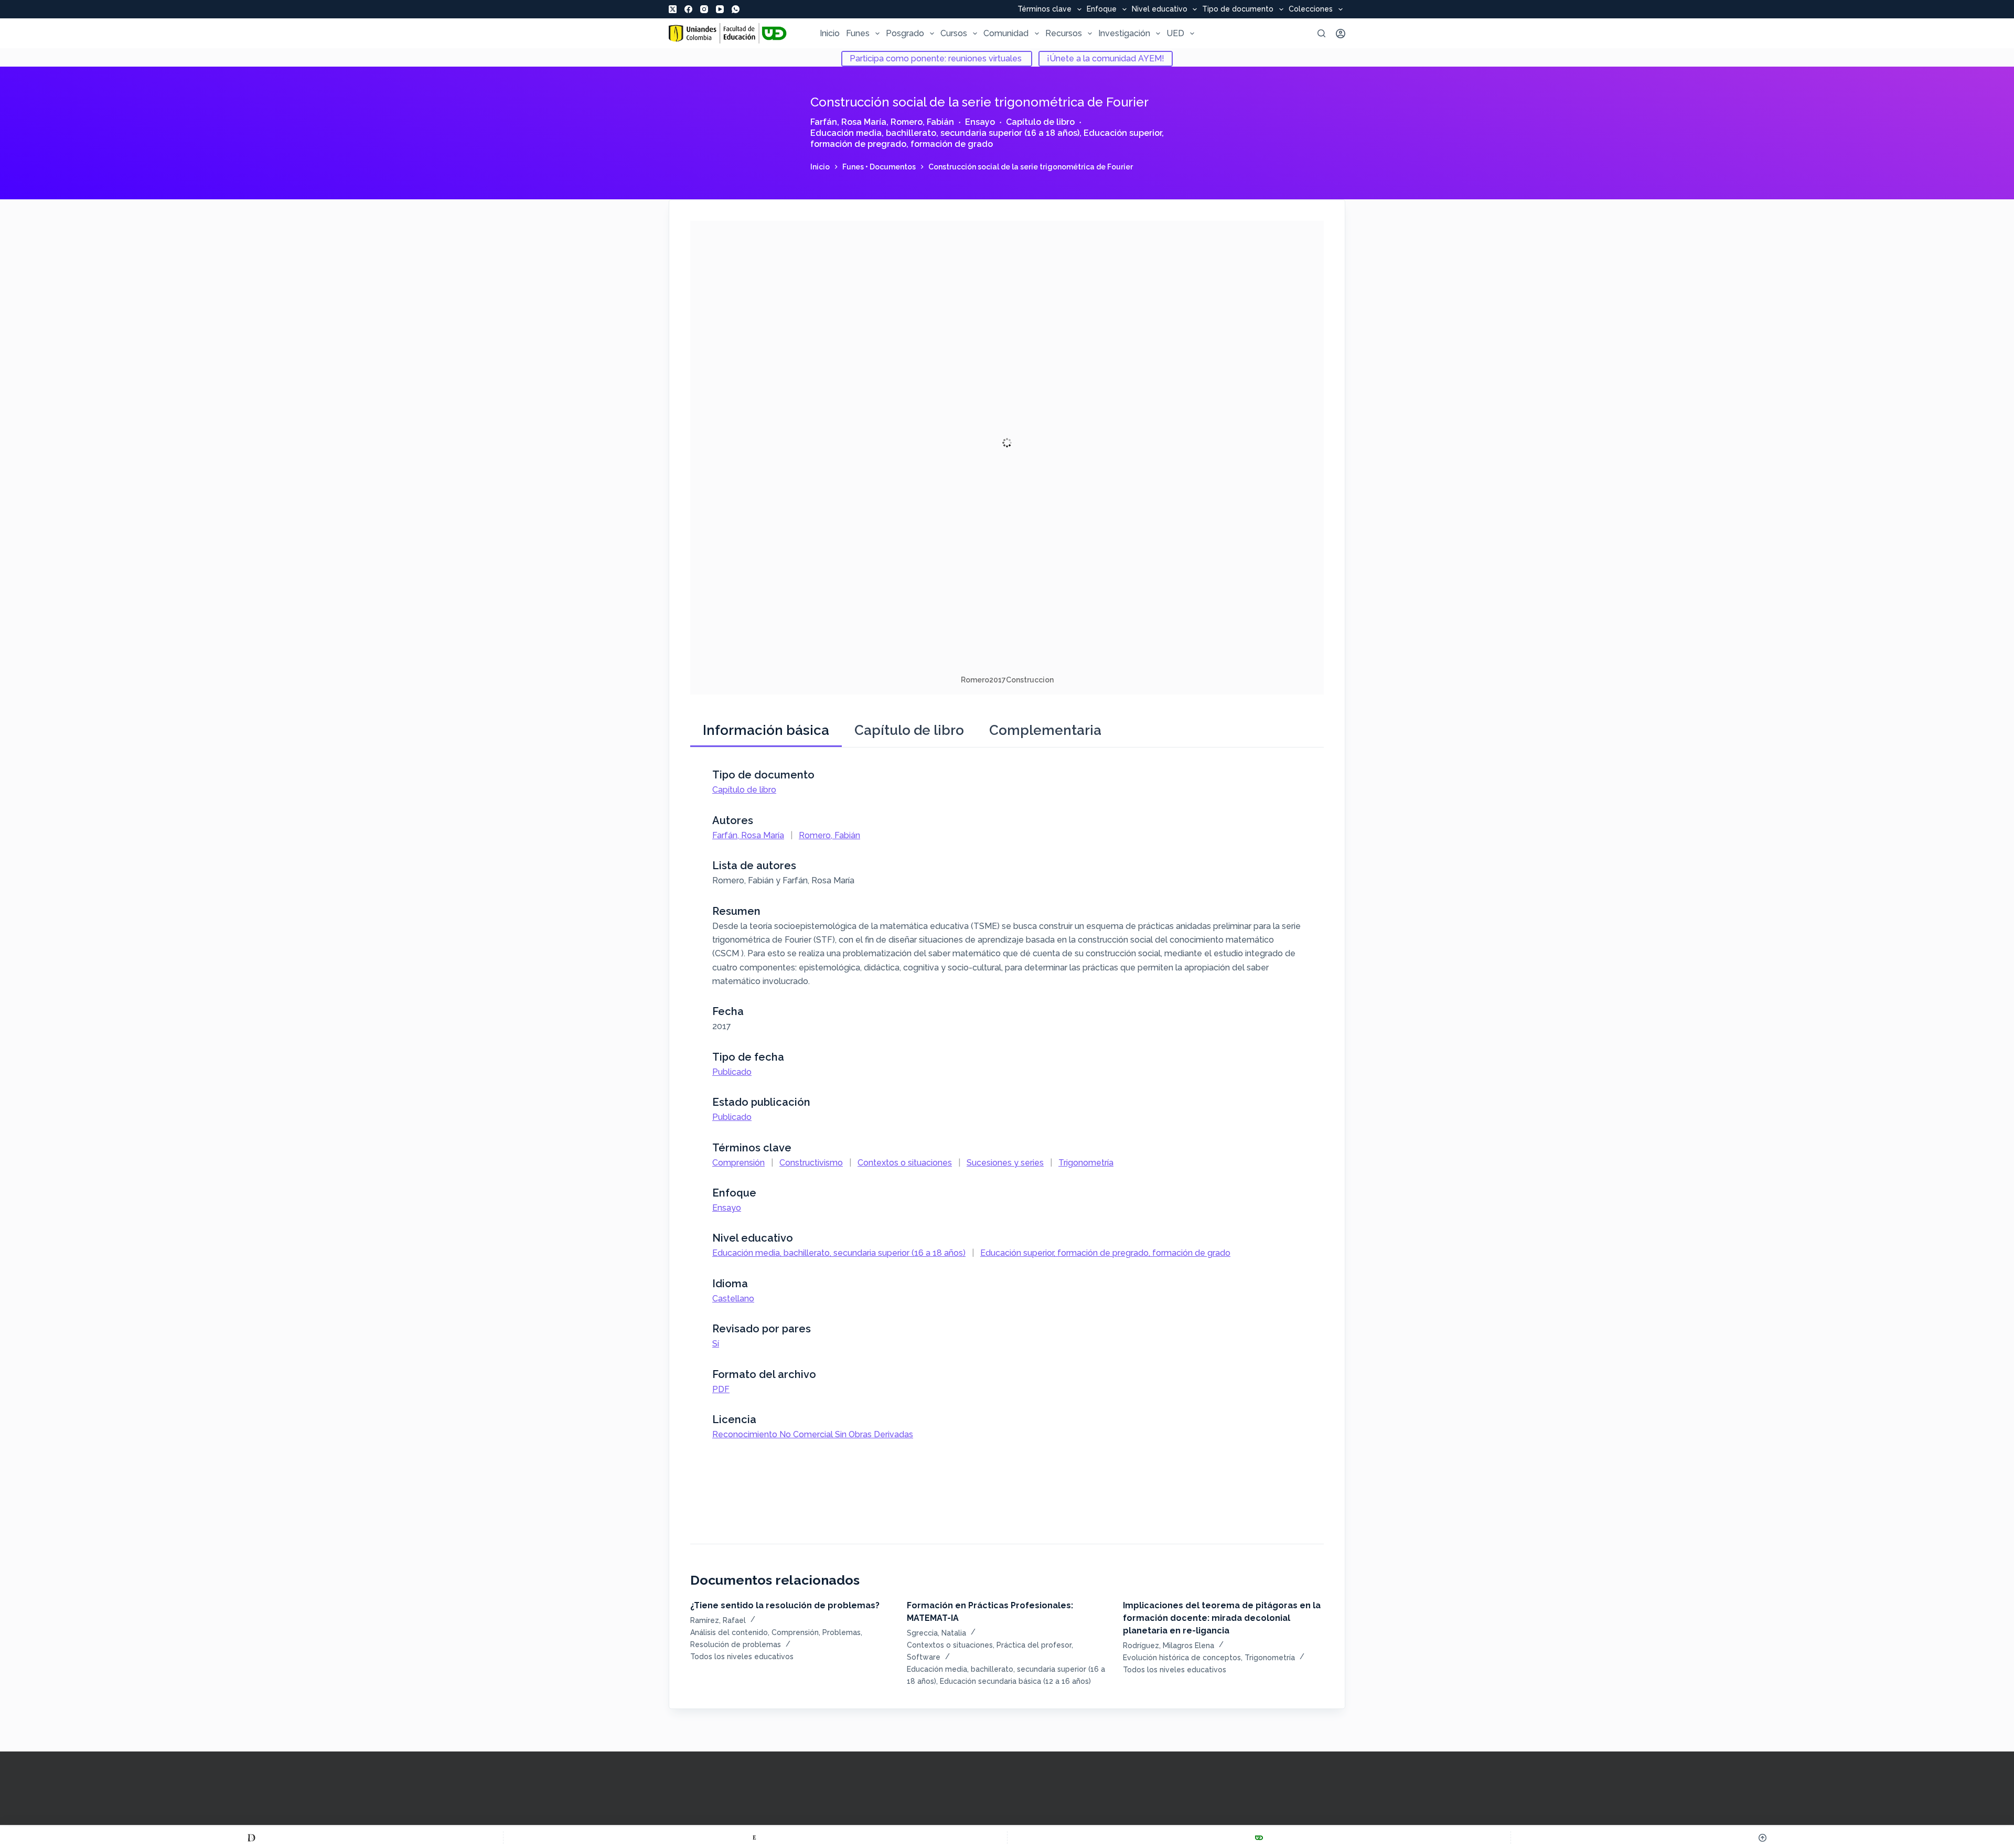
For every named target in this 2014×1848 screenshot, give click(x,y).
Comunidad (1006, 33)
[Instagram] (704, 9)
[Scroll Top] (1763, 1838)
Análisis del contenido (729, 1632)
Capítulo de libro (1040, 122)
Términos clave (1045, 9)
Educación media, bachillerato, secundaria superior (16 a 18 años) (945, 133)
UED (1175, 33)
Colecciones (1311, 9)
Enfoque (1102, 9)
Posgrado (905, 33)
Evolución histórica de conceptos (1182, 1658)
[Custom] (251, 1838)
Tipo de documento (1238, 9)
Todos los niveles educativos (742, 1657)
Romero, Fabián (922, 122)
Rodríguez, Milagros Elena (1169, 1646)
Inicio (830, 33)
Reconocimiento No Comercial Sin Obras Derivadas (813, 1434)
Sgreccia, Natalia (936, 1633)
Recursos (1064, 33)
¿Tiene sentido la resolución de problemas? (785, 1605)
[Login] (1341, 34)
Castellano (733, 1299)
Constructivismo (811, 1163)
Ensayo (980, 122)
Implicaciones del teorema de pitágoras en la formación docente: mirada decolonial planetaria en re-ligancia (1222, 1618)
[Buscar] (1321, 33)
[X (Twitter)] (673, 9)
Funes (858, 33)
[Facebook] (688, 9)
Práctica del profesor (1034, 1645)
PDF (721, 1389)
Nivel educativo (1160, 9)
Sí (716, 1344)
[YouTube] (720, 9)
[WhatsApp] (736, 9)
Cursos (954, 33)
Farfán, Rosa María (848, 122)
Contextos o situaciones (905, 1163)
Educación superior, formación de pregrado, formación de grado (987, 138)
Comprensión (738, 1163)
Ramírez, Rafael (718, 1620)
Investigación (1124, 33)
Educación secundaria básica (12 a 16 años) (1015, 1681)
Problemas (842, 1632)
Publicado (732, 1072)
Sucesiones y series (1005, 1163)
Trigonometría (1086, 1163)
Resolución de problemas (736, 1644)
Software (924, 1657)
